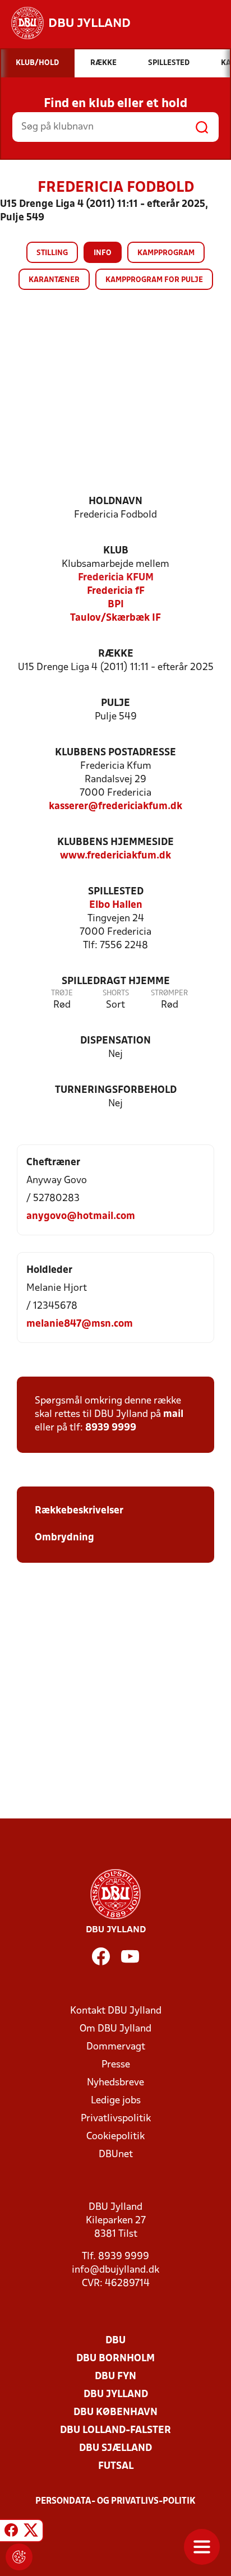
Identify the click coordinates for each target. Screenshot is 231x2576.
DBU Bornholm (115, 2359)
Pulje (115, 703)
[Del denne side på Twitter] (31, 2532)
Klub (116, 551)
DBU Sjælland (115, 2448)
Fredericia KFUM (116, 578)
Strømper (169, 993)
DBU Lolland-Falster (115, 2430)
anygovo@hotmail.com (81, 1217)
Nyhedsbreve (115, 2083)
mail (173, 1414)
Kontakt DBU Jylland (116, 2011)
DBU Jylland (116, 2395)
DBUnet (116, 2155)
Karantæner (54, 280)
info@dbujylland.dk (115, 2270)
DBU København (115, 2413)
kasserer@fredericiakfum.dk (115, 807)
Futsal (116, 2466)
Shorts (116, 993)
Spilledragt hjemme (116, 982)
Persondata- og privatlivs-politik (115, 2501)
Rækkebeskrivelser (80, 1511)
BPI (116, 605)
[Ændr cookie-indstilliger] (19, 2557)
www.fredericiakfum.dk (115, 856)
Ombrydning (64, 1538)
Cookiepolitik (115, 2137)
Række (116, 654)
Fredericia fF (116, 591)
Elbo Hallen (116, 905)
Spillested (116, 892)
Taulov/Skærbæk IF (115, 618)
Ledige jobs (116, 2101)
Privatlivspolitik (116, 2119)
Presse (116, 2065)
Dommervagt (116, 2047)
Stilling (52, 253)
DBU (115, 2341)
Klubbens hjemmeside (115, 842)
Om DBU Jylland (115, 2029)
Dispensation (115, 1041)
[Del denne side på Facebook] (11, 2532)
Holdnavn (115, 502)
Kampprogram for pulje (154, 280)
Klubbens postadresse (115, 753)
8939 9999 (111, 1428)
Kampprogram (166, 253)
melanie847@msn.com (80, 1324)
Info (103, 253)
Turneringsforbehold (116, 1090)
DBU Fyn (115, 2377)
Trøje (62, 993)
